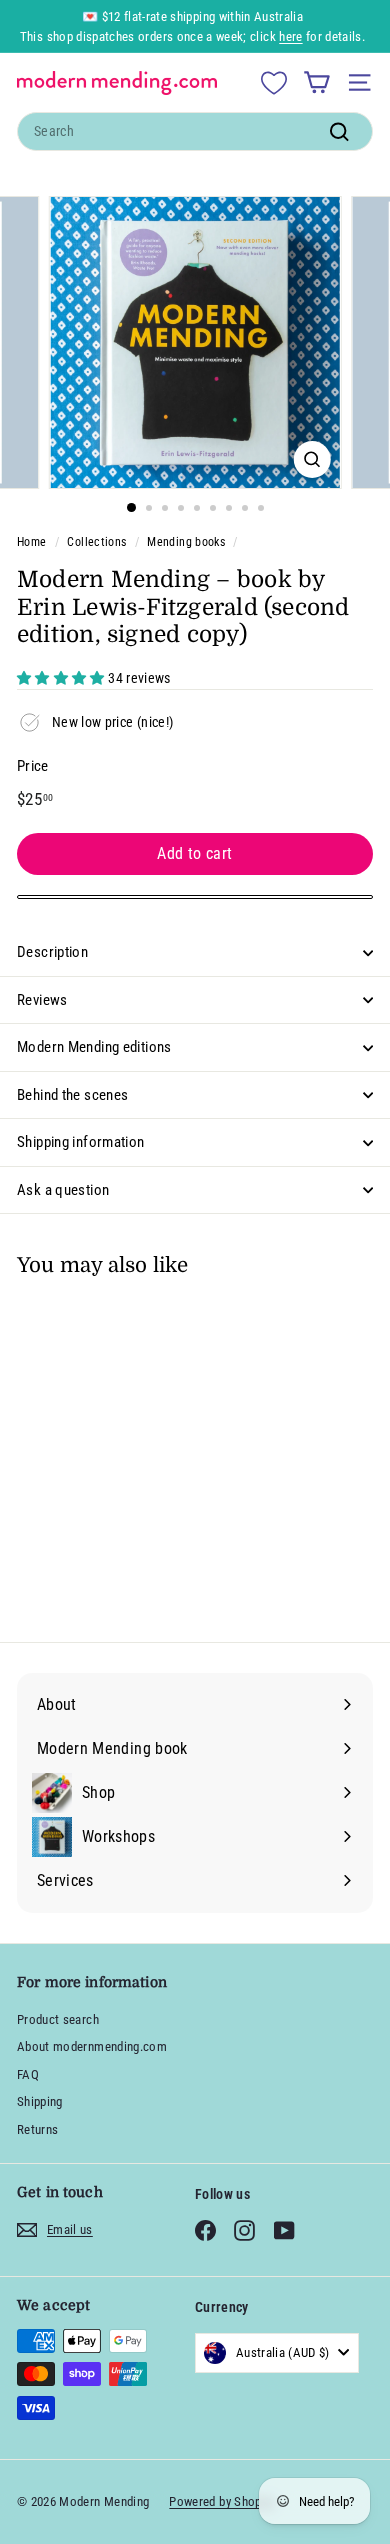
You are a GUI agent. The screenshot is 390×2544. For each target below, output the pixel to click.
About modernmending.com (92, 2046)
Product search (58, 2019)
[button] (62, 678)
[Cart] (316, 82)
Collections (96, 542)
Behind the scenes (72, 1095)
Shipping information (81, 1142)
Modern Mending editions (94, 1047)
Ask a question (63, 1190)
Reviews (42, 1000)
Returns (37, 2129)
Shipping (40, 2101)
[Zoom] (311, 459)
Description (52, 952)
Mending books (186, 542)
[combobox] (195, 131)
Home (31, 542)
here (290, 36)
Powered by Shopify (221, 2501)
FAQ (28, 2074)
